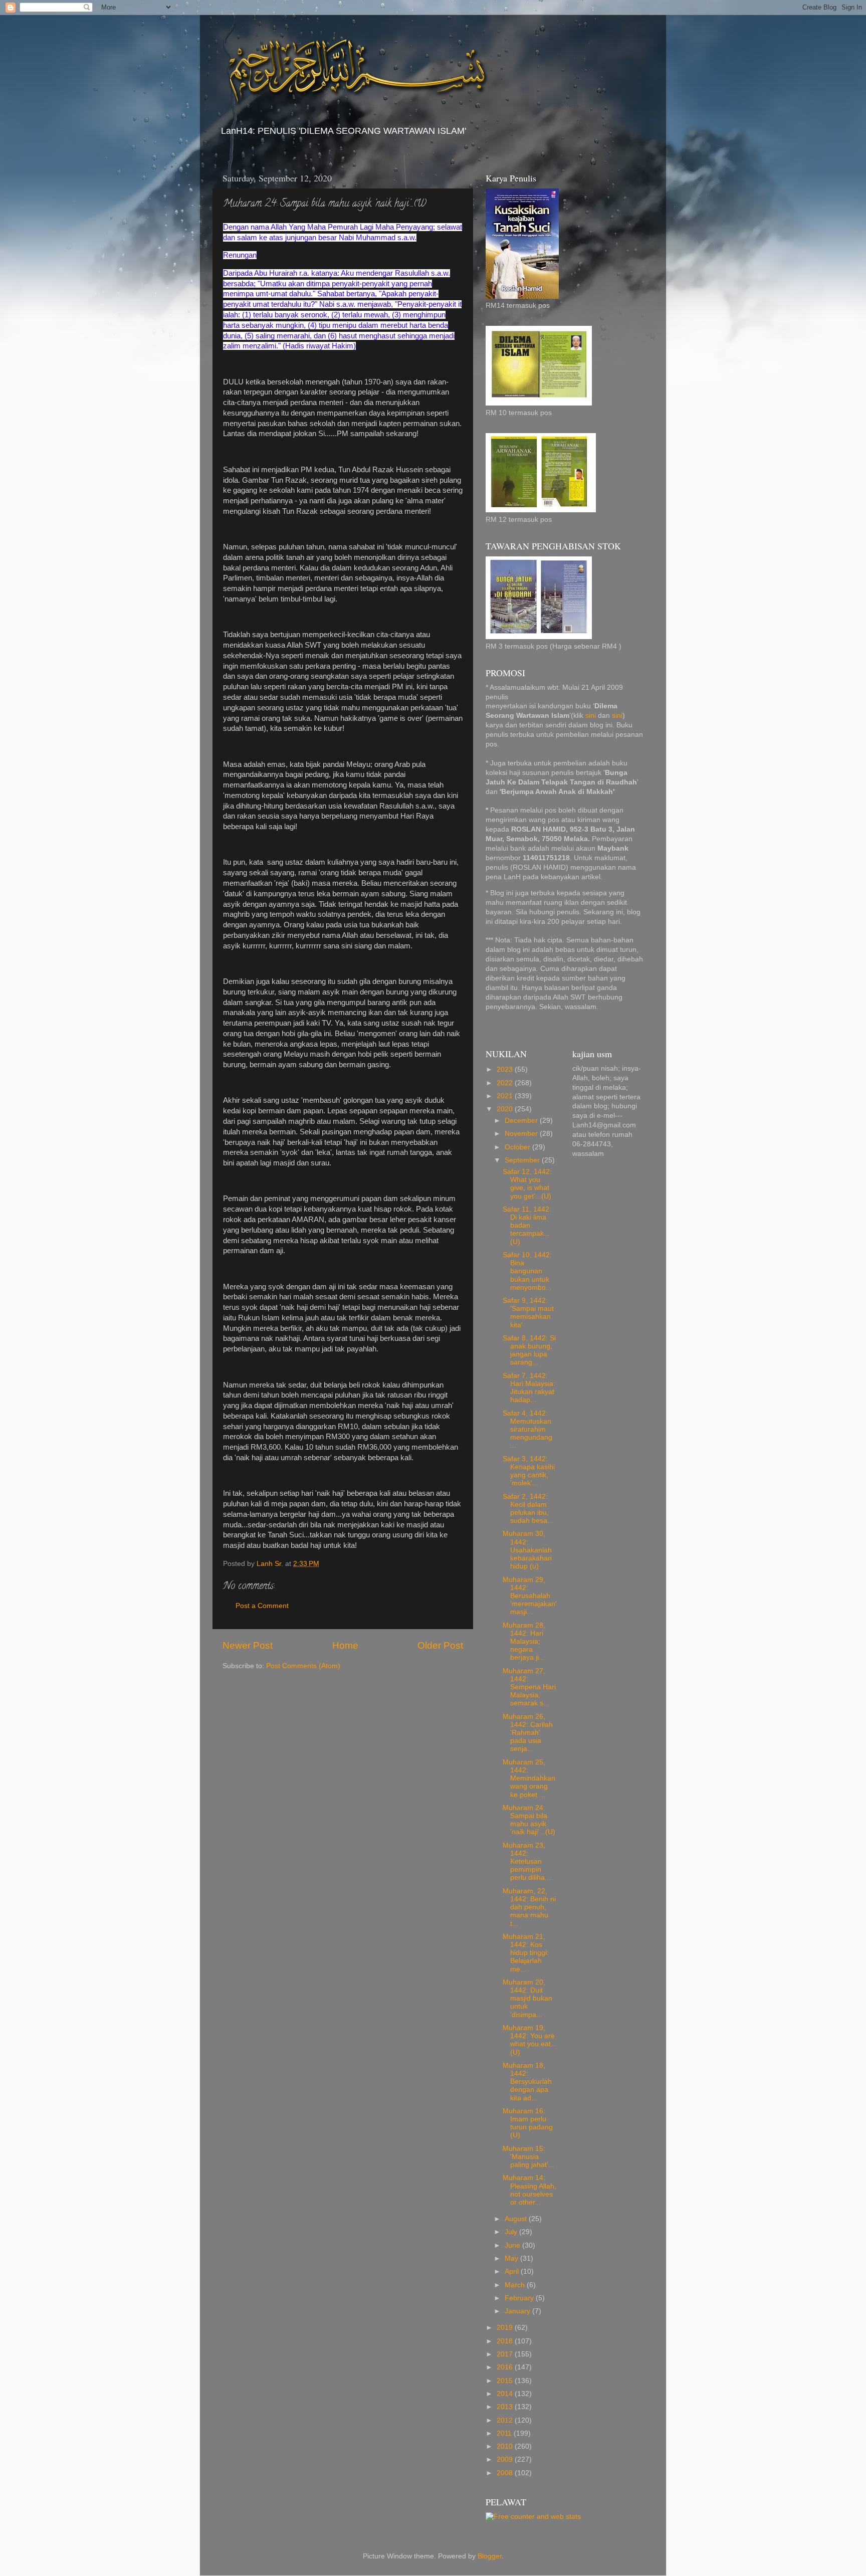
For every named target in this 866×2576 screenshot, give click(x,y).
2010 (506, 2446)
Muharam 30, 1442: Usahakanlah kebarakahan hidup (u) (527, 1550)
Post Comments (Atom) (303, 1666)
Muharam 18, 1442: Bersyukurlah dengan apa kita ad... (527, 2082)
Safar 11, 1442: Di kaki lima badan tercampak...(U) (527, 1226)
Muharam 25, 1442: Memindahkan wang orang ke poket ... (529, 1778)
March (516, 2285)
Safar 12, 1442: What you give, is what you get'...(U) (527, 1184)
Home (345, 1645)
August (517, 2219)
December (522, 1121)
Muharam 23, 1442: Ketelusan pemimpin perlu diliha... (527, 1862)
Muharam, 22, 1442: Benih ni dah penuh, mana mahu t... (529, 1907)
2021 (506, 1096)
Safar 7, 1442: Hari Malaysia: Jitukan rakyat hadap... (529, 1388)
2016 (506, 2367)
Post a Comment (262, 1606)
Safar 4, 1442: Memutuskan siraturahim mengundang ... (527, 1430)
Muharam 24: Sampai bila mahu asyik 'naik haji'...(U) (529, 1820)
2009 (506, 2459)
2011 (505, 2433)
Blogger (490, 2556)
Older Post (440, 1645)
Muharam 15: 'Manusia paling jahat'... (528, 2157)
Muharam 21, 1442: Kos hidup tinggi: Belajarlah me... (526, 1953)
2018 (506, 2341)
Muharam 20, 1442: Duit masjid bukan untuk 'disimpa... (527, 1999)
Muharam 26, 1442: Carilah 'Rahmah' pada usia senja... (528, 1733)
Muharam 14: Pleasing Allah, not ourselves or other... (529, 2190)
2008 (506, 2473)
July (512, 2232)
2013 (506, 2407)
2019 (506, 2328)
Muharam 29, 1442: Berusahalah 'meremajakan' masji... (530, 1596)
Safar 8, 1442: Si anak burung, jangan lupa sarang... (529, 1350)
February (520, 2298)
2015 (506, 2381)
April (513, 2271)
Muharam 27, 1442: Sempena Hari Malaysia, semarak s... (529, 1687)
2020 (506, 1109)
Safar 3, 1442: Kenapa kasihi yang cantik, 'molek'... (529, 1471)
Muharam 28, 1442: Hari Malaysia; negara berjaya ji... (524, 1642)
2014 (506, 2394)
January (518, 2311)
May (512, 2258)
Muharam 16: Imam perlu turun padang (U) (528, 2123)
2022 (506, 1083)
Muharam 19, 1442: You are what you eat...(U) (530, 2040)
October (518, 1147)
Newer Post (248, 1645)
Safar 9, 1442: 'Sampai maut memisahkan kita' (528, 1313)
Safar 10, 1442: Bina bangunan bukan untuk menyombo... (527, 1271)
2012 (506, 2420)
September (523, 1160)
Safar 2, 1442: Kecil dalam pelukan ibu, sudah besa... (528, 1509)
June (513, 2245)
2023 (506, 1069)
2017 (506, 2354)
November (522, 1134)
